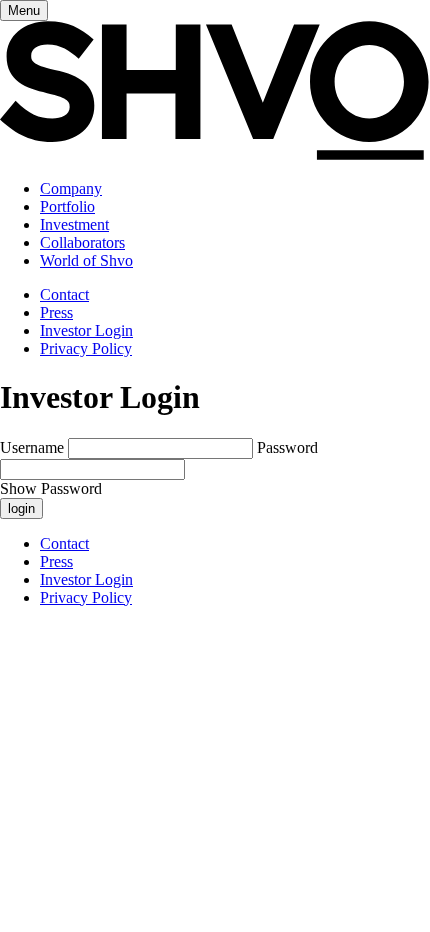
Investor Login (86, 330)
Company (71, 188)
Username (32, 447)
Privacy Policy (86, 348)
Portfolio (67, 206)
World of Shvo (86, 260)
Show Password (51, 488)
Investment (74, 224)
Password (287, 447)
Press (56, 312)
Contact (64, 294)
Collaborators (82, 242)
